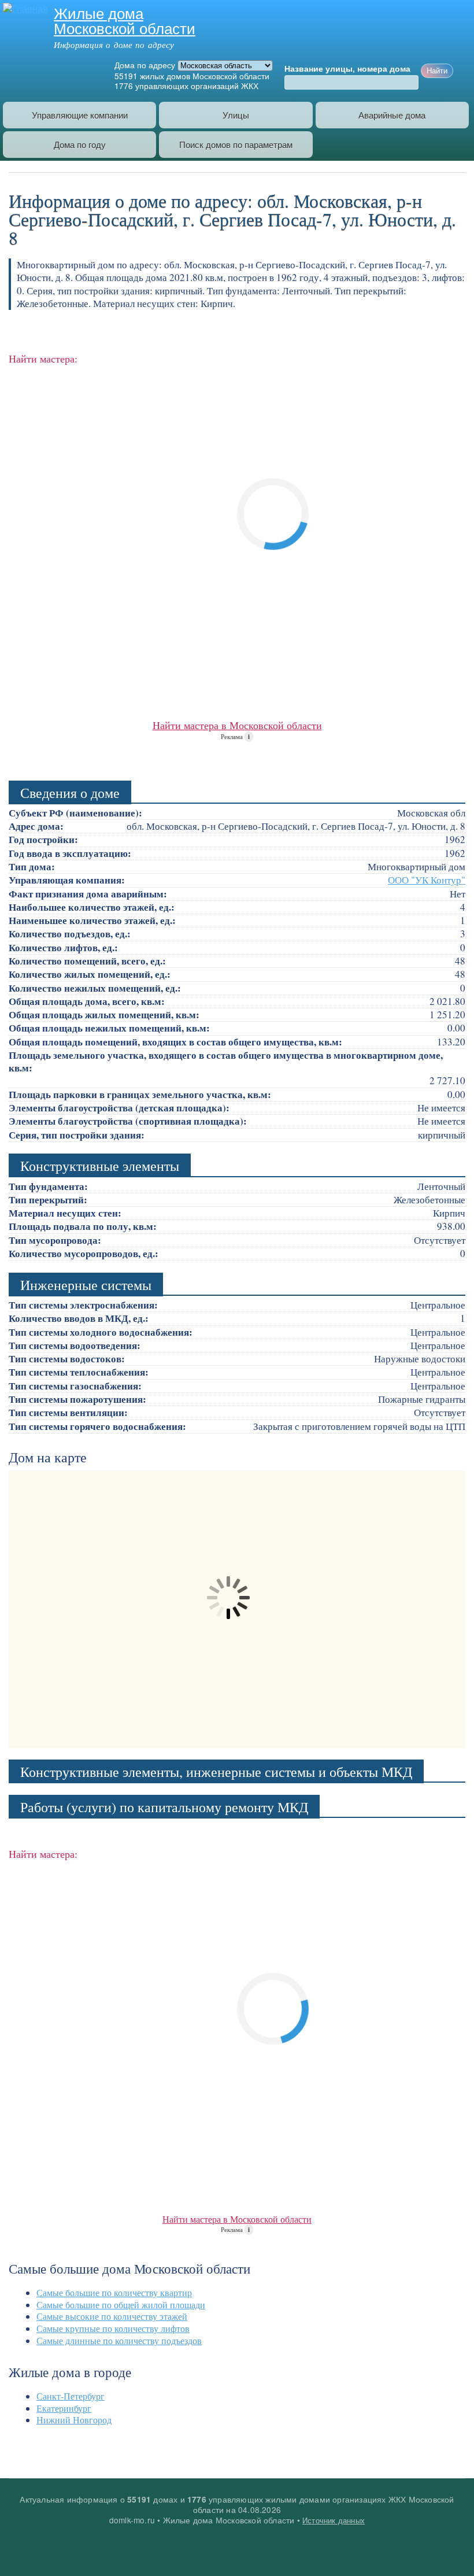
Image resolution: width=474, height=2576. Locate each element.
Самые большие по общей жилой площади (121, 2305)
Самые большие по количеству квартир (114, 2292)
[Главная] (24, 8)
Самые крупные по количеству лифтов (113, 2328)
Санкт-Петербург (71, 2396)
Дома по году (80, 144)
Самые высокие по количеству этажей (112, 2316)
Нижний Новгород (74, 2420)
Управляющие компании (80, 115)
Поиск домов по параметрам (236, 144)
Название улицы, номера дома (347, 69)
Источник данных (334, 2520)
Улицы (236, 115)
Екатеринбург (64, 2408)
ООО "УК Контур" (427, 880)
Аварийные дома (392, 115)
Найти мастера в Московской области (237, 725)
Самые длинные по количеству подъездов (119, 2340)
